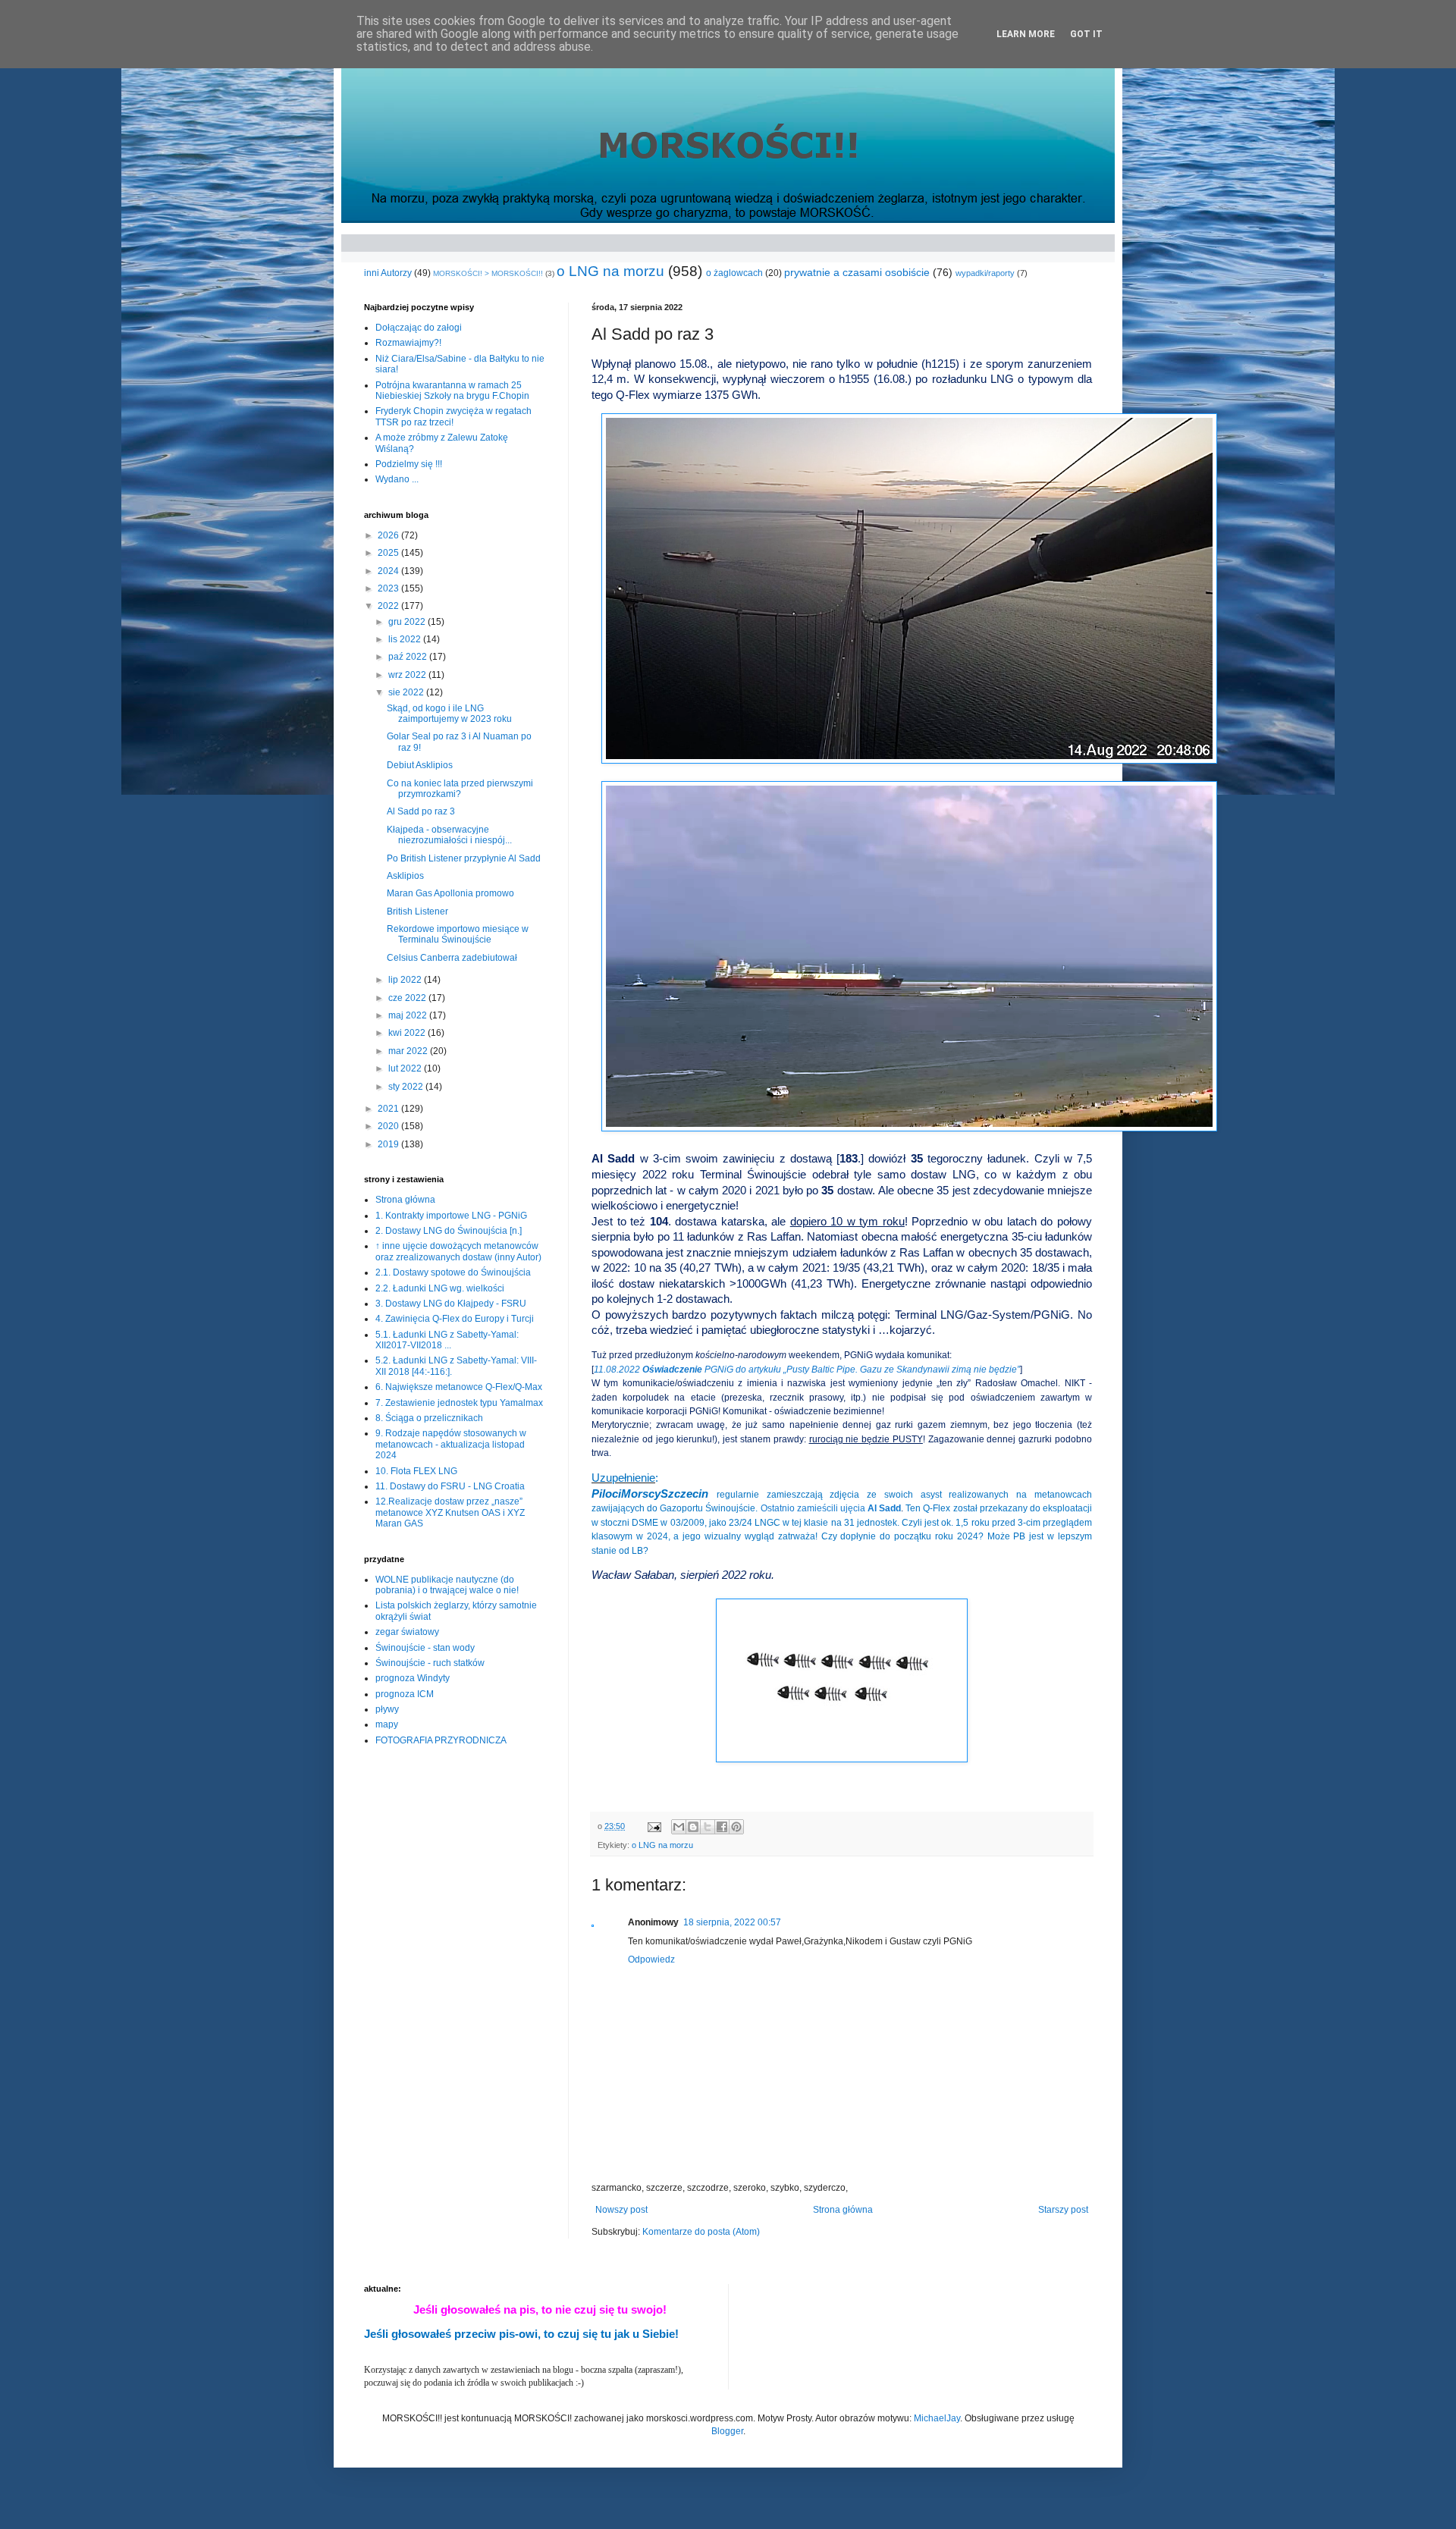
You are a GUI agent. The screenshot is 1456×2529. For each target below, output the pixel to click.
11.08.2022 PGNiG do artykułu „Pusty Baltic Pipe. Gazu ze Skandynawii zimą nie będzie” (807, 1370)
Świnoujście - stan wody (425, 1648)
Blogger (727, 2431)
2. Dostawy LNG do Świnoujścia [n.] (449, 1231)
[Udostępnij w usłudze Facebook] (722, 1827)
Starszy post (1063, 2210)
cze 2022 (408, 998)
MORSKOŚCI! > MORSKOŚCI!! (488, 273)
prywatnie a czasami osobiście (857, 272)
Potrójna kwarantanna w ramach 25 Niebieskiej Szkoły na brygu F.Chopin (452, 391)
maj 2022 (409, 1015)
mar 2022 (409, 1051)
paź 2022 (409, 657)
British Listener (417, 912)
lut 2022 (406, 1068)
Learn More (1026, 34)
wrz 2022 (408, 675)
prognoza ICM (405, 1694)
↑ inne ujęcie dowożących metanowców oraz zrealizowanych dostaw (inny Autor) (458, 1251)
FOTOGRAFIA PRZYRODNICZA (441, 1740)
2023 (389, 588)
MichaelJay (937, 2418)
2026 (389, 535)
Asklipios (405, 876)
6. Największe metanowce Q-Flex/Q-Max (459, 1387)
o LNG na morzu (610, 271)
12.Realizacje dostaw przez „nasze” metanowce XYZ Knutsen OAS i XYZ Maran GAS (450, 1512)
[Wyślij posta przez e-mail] (654, 1826)
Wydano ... (397, 479)
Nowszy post (621, 2210)
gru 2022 (408, 622)
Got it (1086, 34)
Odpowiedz (651, 1960)
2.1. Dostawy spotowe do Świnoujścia (453, 1272)
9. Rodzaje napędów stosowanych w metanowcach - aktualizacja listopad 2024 (451, 1444)
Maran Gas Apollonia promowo (450, 893)
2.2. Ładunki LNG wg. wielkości (440, 1288)
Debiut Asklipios (420, 765)
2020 (389, 1126)
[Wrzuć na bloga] (693, 1827)
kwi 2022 (408, 1033)
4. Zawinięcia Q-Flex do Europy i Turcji (455, 1319)
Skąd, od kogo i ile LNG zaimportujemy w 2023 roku (449, 714)
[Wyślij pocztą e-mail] (679, 1827)
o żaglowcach (734, 273)
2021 (389, 1109)
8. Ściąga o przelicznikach (429, 1418)
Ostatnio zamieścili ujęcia (831, 1508)
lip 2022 (406, 980)
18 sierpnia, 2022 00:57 (732, 1922)
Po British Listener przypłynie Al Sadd (464, 858)
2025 (389, 553)
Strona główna (843, 2210)
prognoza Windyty (413, 1678)
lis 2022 (406, 639)
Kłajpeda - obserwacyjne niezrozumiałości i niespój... (449, 835)
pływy (387, 1709)
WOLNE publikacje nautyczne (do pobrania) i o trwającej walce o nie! (447, 1585)
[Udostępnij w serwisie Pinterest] (736, 1827)
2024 (389, 571)
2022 (389, 606)
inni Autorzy (388, 273)
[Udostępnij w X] (708, 1827)
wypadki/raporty (985, 273)
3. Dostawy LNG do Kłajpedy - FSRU (451, 1304)
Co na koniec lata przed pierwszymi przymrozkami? (460, 789)
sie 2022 (407, 692)
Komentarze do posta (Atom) (701, 2232)
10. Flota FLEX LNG (416, 1471)
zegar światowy (407, 1632)
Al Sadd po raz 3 (421, 811)
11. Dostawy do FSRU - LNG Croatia (450, 1486)
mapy (387, 1724)
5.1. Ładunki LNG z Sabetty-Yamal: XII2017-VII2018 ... (447, 1340)
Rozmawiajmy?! (408, 343)
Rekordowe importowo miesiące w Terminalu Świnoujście (458, 934)
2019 (389, 1144)
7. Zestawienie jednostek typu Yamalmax (459, 1403)
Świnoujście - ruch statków (430, 1663)
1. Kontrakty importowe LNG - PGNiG (451, 1216)
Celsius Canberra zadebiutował (452, 958)
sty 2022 (407, 1087)
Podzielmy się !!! (409, 464)
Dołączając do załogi (419, 328)
